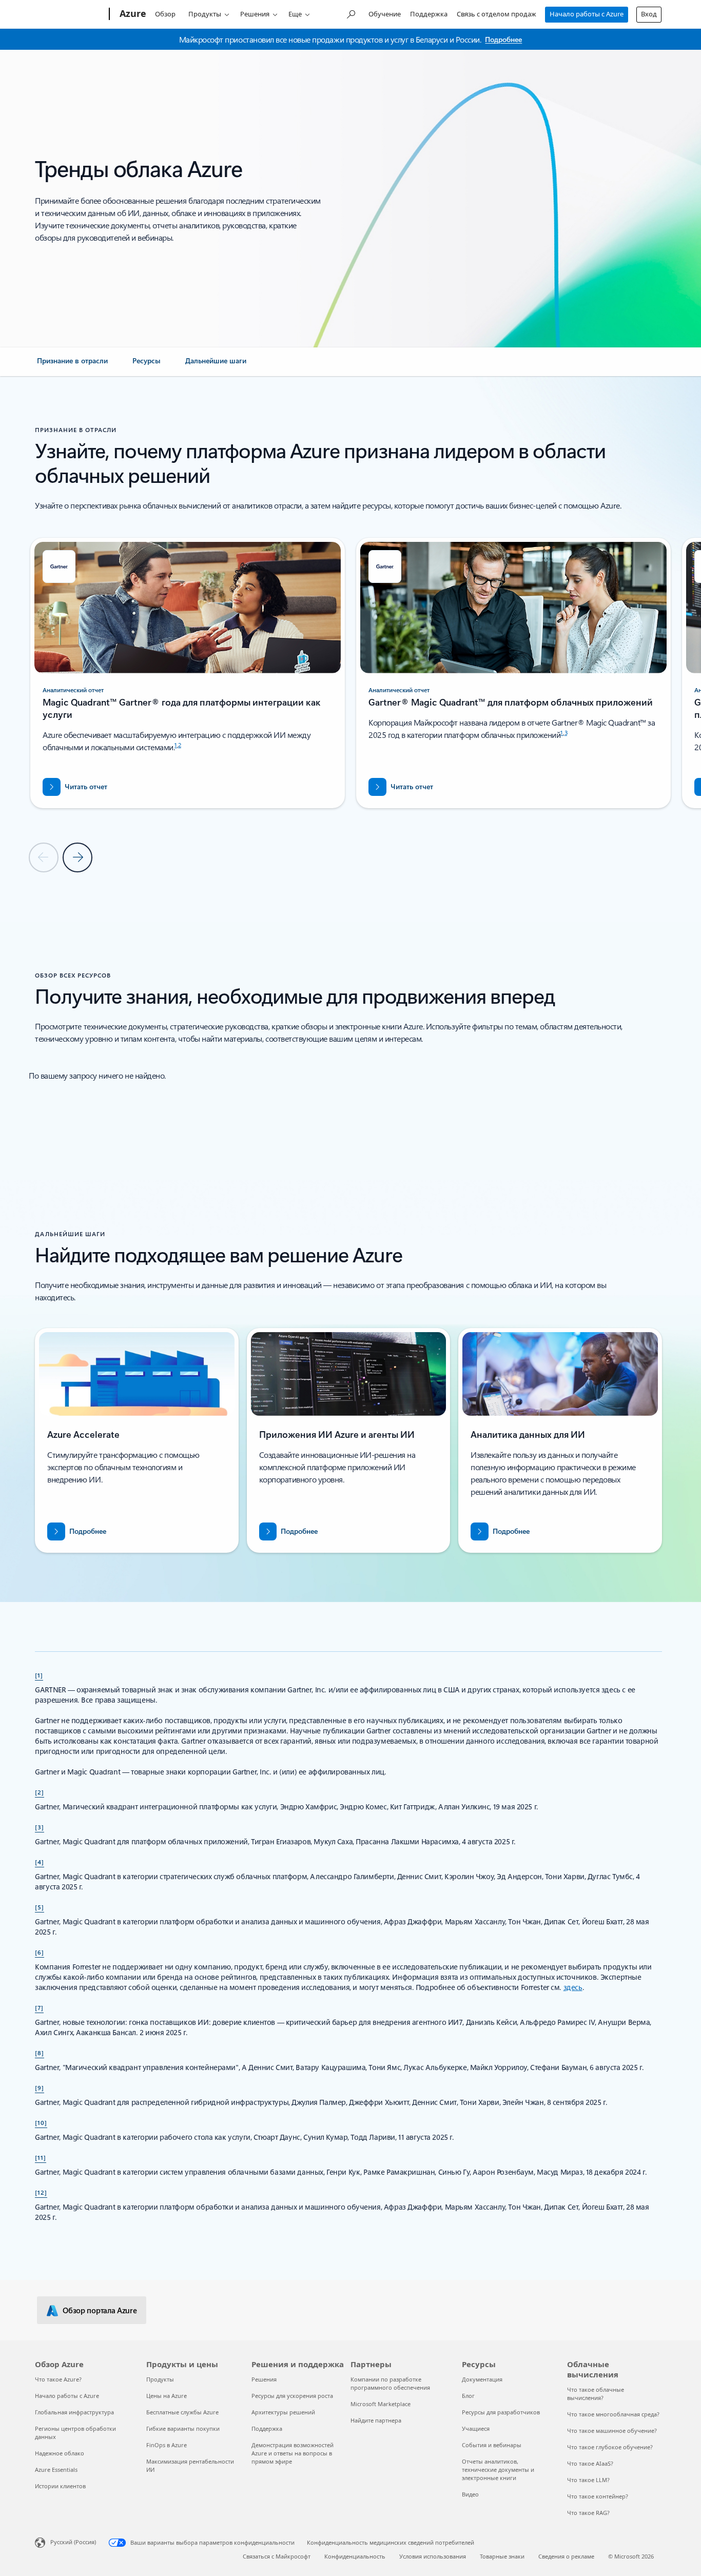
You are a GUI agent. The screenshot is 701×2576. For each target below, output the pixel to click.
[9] (40, 2087)
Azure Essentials (56, 2470)
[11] (41, 2157)
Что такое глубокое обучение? (610, 2447)
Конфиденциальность (355, 2556)
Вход (649, 14)
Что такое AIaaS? (590, 2463)
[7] (39, 2007)
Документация (482, 2379)
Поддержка (429, 14)
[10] (41, 2122)
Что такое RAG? (588, 2513)
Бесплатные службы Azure (182, 2412)
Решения (255, 14)
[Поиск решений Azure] (350, 13)
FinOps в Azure (167, 2445)
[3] (40, 1827)
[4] (40, 1862)
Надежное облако (60, 2453)
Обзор (165, 14)
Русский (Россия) (73, 2542)
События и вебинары (492, 2445)
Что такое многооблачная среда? (613, 2414)
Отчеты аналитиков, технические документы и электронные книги (498, 2470)
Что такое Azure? (58, 2379)
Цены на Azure (167, 2396)
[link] (72, 365)
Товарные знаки (502, 2556)
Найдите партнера (376, 2420)
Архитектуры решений (283, 2412)
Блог (468, 2396)
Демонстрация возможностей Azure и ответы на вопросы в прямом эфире (293, 2453)
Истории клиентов (60, 2486)
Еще (295, 14)
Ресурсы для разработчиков (501, 2412)
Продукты (205, 14)
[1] (39, 1675)
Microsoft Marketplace (381, 2404)
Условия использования (433, 2556)
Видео (470, 2494)
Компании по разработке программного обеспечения (390, 2383)
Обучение (385, 14)
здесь (573, 1987)
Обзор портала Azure (100, 2310)
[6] (40, 1952)
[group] (188, 673)
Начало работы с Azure (587, 14)
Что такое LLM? (588, 2480)
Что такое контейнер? (598, 2496)
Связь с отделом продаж (496, 14)
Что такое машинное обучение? (612, 2431)
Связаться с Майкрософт (277, 2556)
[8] (40, 2053)
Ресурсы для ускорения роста (292, 2396)
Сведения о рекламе (566, 2556)
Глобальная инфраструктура (74, 2412)
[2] (40, 1792)
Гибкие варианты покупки (183, 2428)
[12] (41, 2192)
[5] (40, 1907)
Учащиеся (476, 2428)
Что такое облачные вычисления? (596, 2394)
